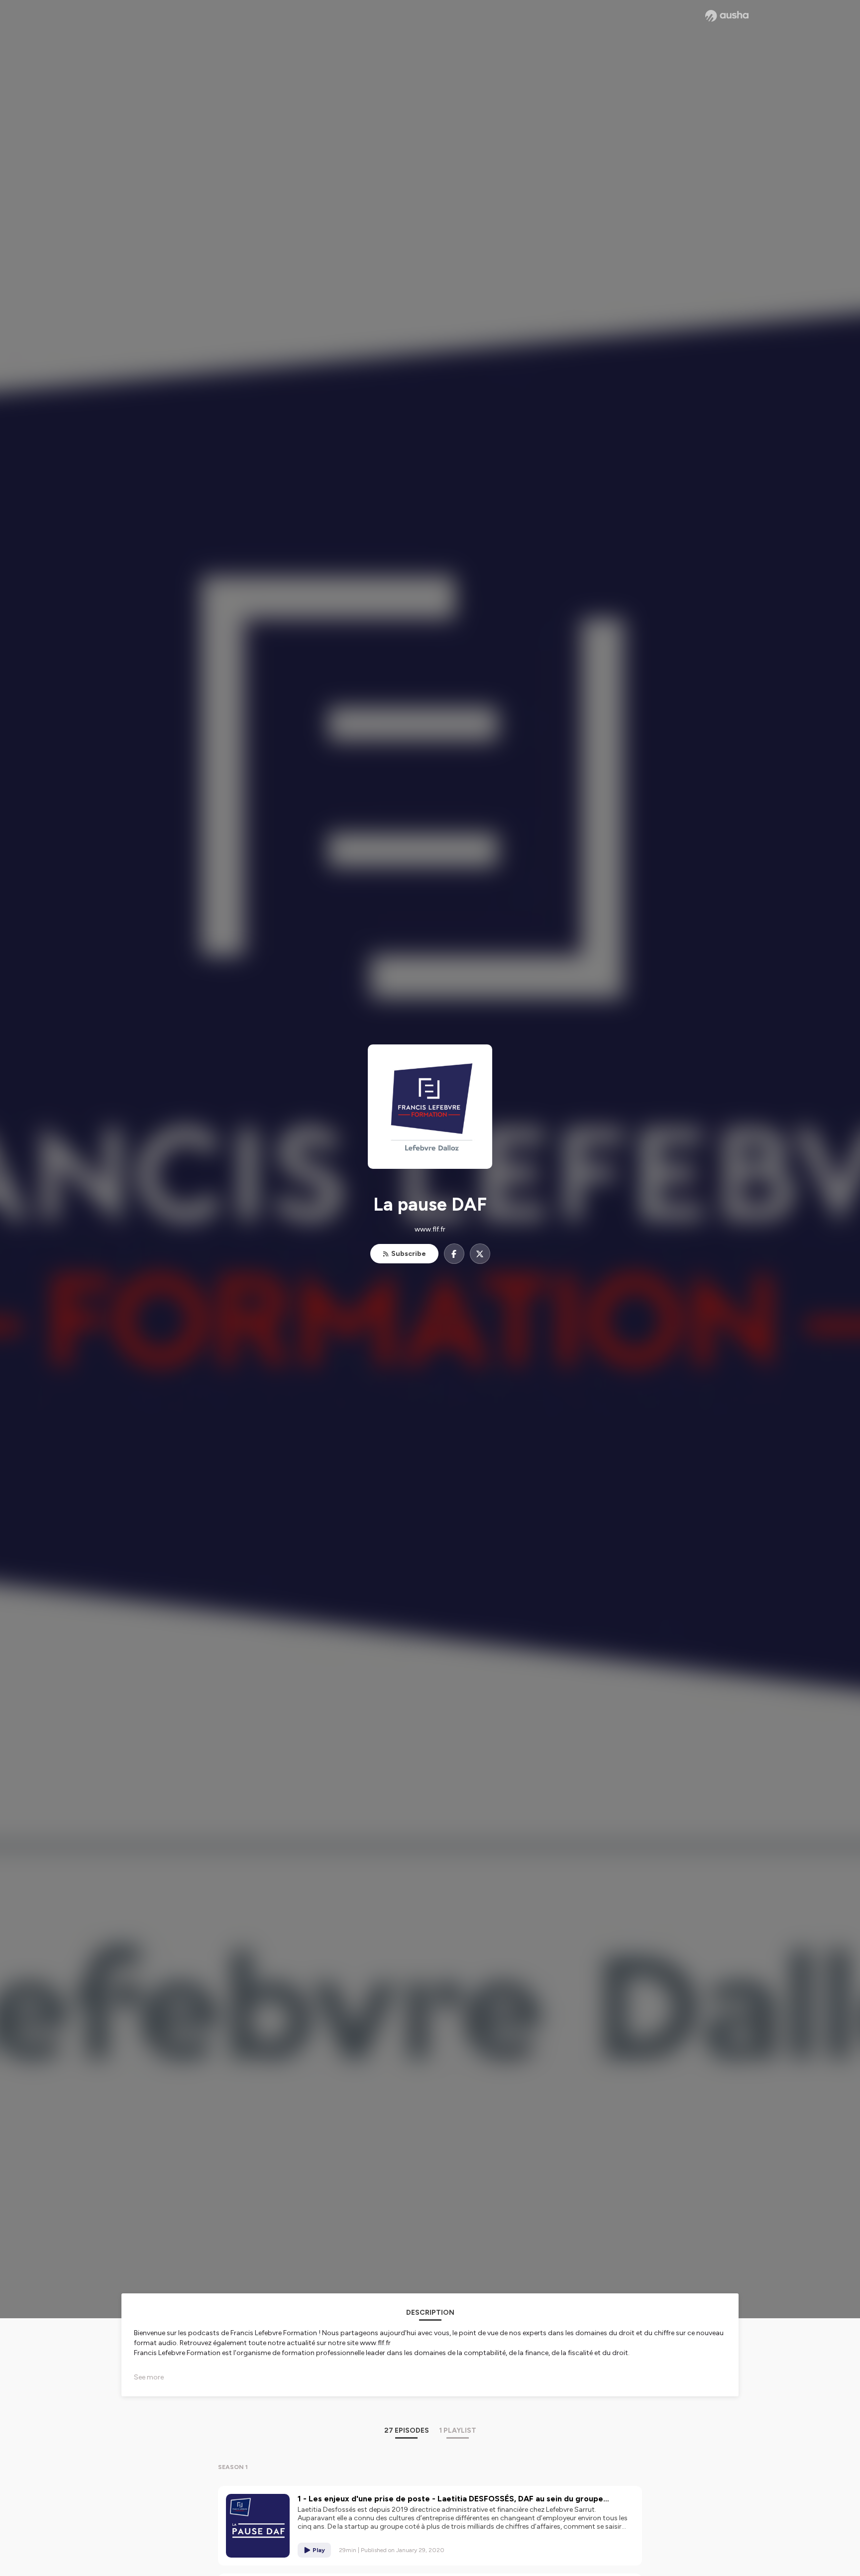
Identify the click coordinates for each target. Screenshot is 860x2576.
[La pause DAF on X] (480, 1254)
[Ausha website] (727, 16)
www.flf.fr (430, 1229)
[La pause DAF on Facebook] (454, 1254)
